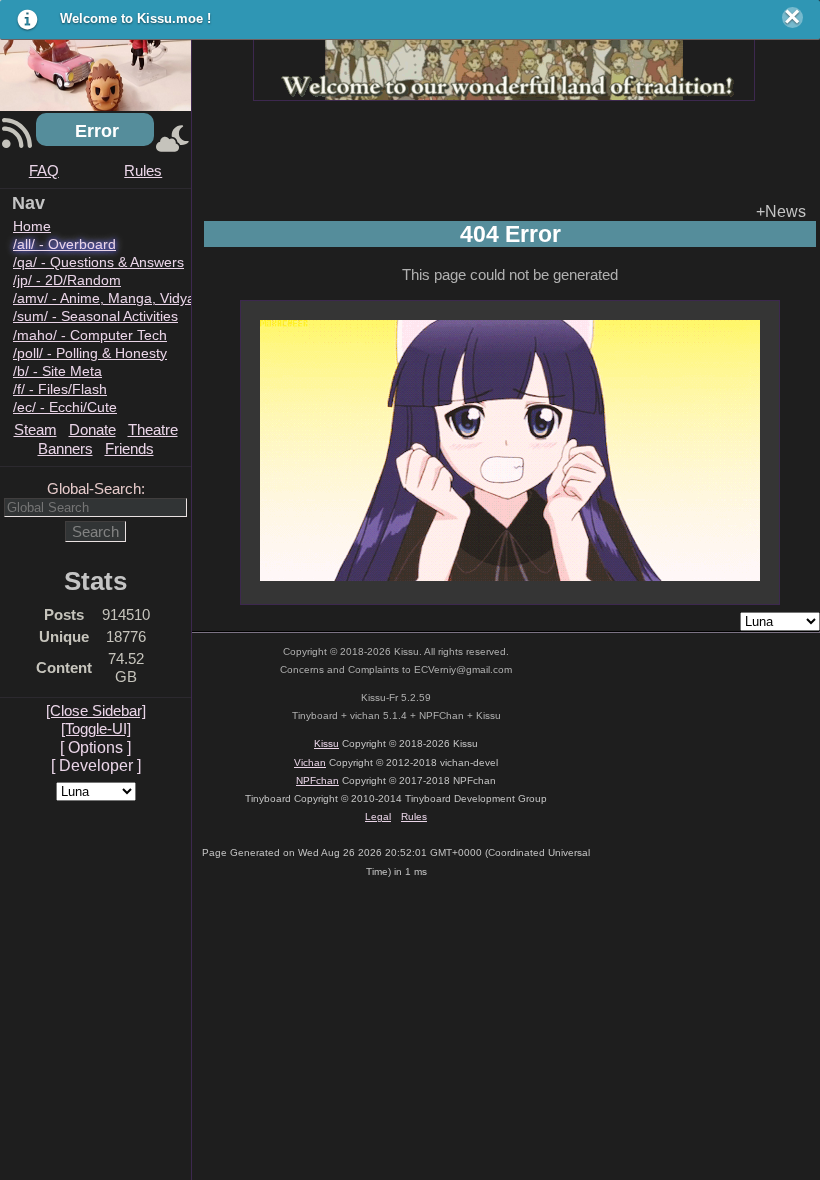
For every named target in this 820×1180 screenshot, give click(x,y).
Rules (143, 170)
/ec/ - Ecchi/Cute (65, 407)
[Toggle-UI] (96, 728)
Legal (378, 816)
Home (32, 226)
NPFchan (317, 780)
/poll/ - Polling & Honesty (90, 353)
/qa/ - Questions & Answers (98, 262)
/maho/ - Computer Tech (90, 335)
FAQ (44, 170)
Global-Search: (96, 488)
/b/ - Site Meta (57, 371)
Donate (92, 429)
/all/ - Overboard (64, 244)
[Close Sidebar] (96, 710)
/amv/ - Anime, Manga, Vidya (104, 298)
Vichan (310, 762)
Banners (65, 448)
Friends (129, 448)
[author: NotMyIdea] (504, 55)
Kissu (326, 743)
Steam (35, 429)
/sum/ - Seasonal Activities (95, 316)
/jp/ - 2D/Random (67, 280)
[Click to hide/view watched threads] (172, 140)
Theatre (153, 429)
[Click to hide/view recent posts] (17, 140)
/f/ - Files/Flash (60, 389)
